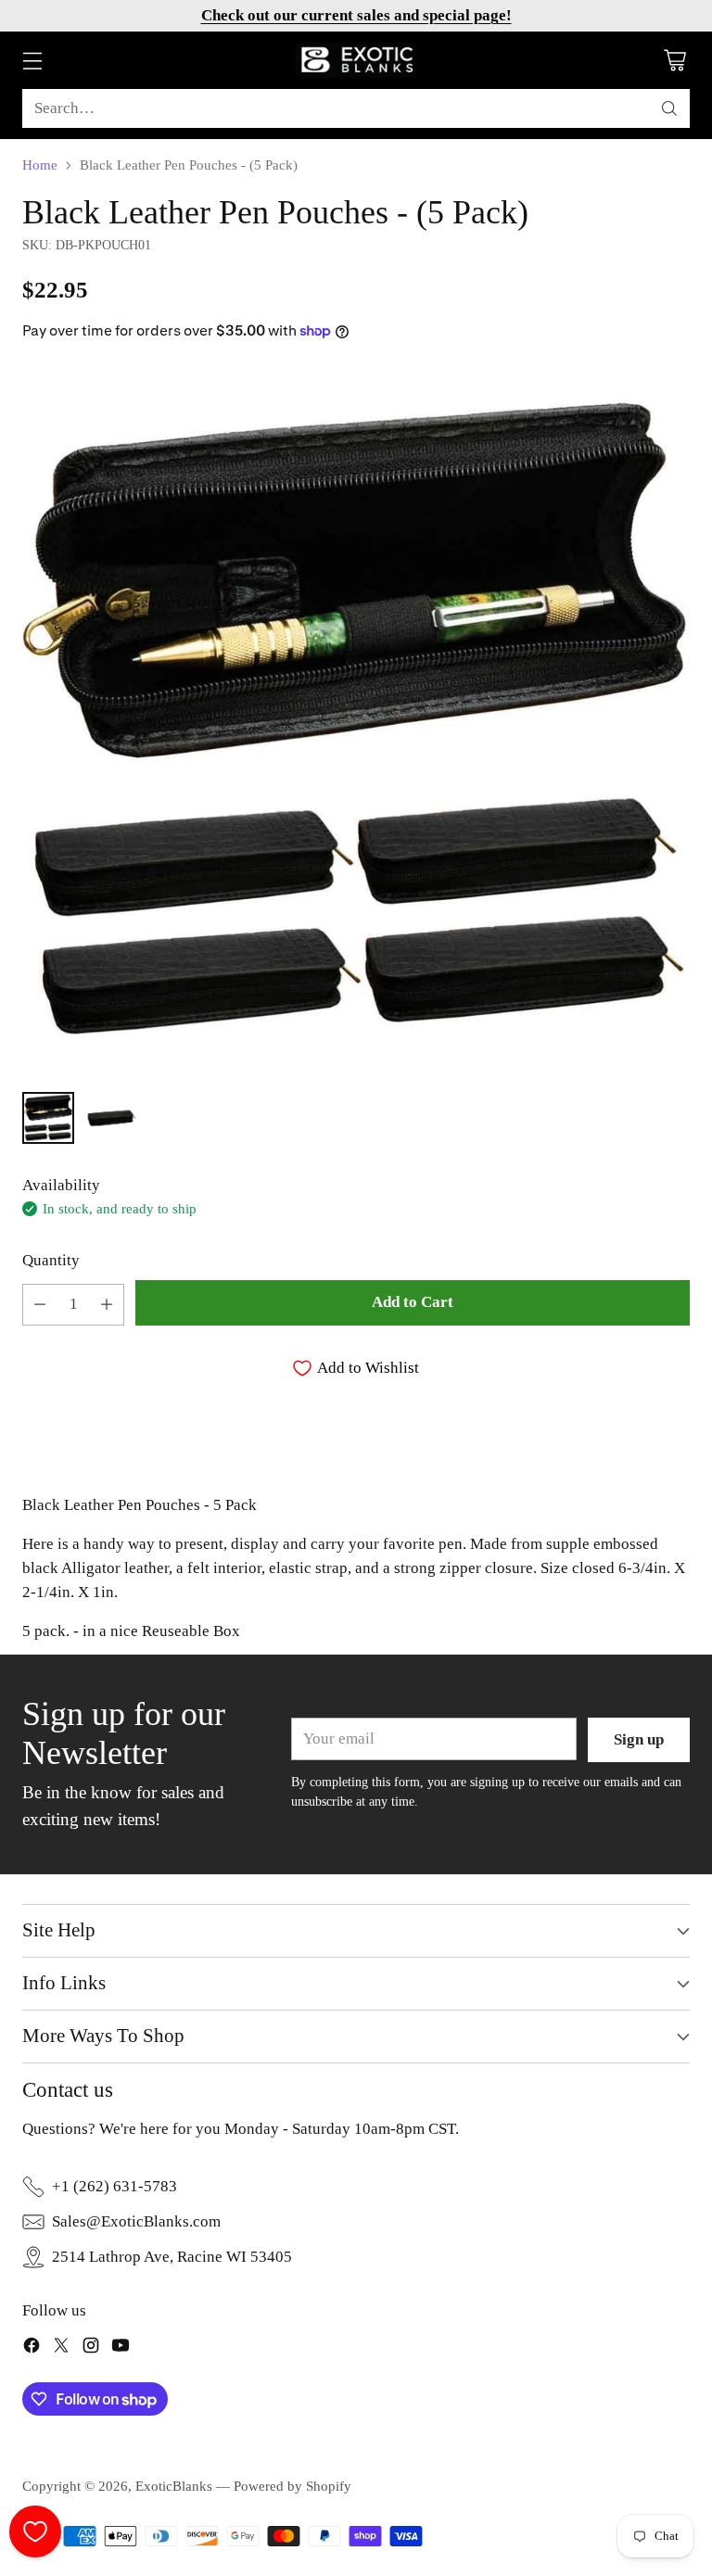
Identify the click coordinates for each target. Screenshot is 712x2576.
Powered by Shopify (292, 2486)
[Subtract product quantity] (40, 1305)
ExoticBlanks (174, 2486)
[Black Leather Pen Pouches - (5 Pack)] (356, 721)
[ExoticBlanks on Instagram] (91, 2349)
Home (40, 165)
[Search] (669, 108)
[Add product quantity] (107, 1305)
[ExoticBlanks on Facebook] (32, 2349)
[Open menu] (32, 61)
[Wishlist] (35, 2532)
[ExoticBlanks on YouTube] (121, 2349)
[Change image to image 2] (111, 1118)
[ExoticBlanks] (356, 60)
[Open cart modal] (674, 61)
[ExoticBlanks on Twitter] (61, 2349)
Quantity (51, 1260)
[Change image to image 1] (48, 1118)
